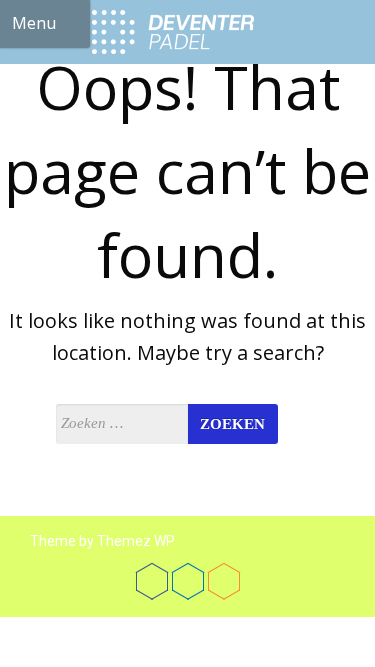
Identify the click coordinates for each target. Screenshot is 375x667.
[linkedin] (188, 581)
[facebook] (152, 581)
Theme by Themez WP (102, 541)
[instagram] (224, 581)
